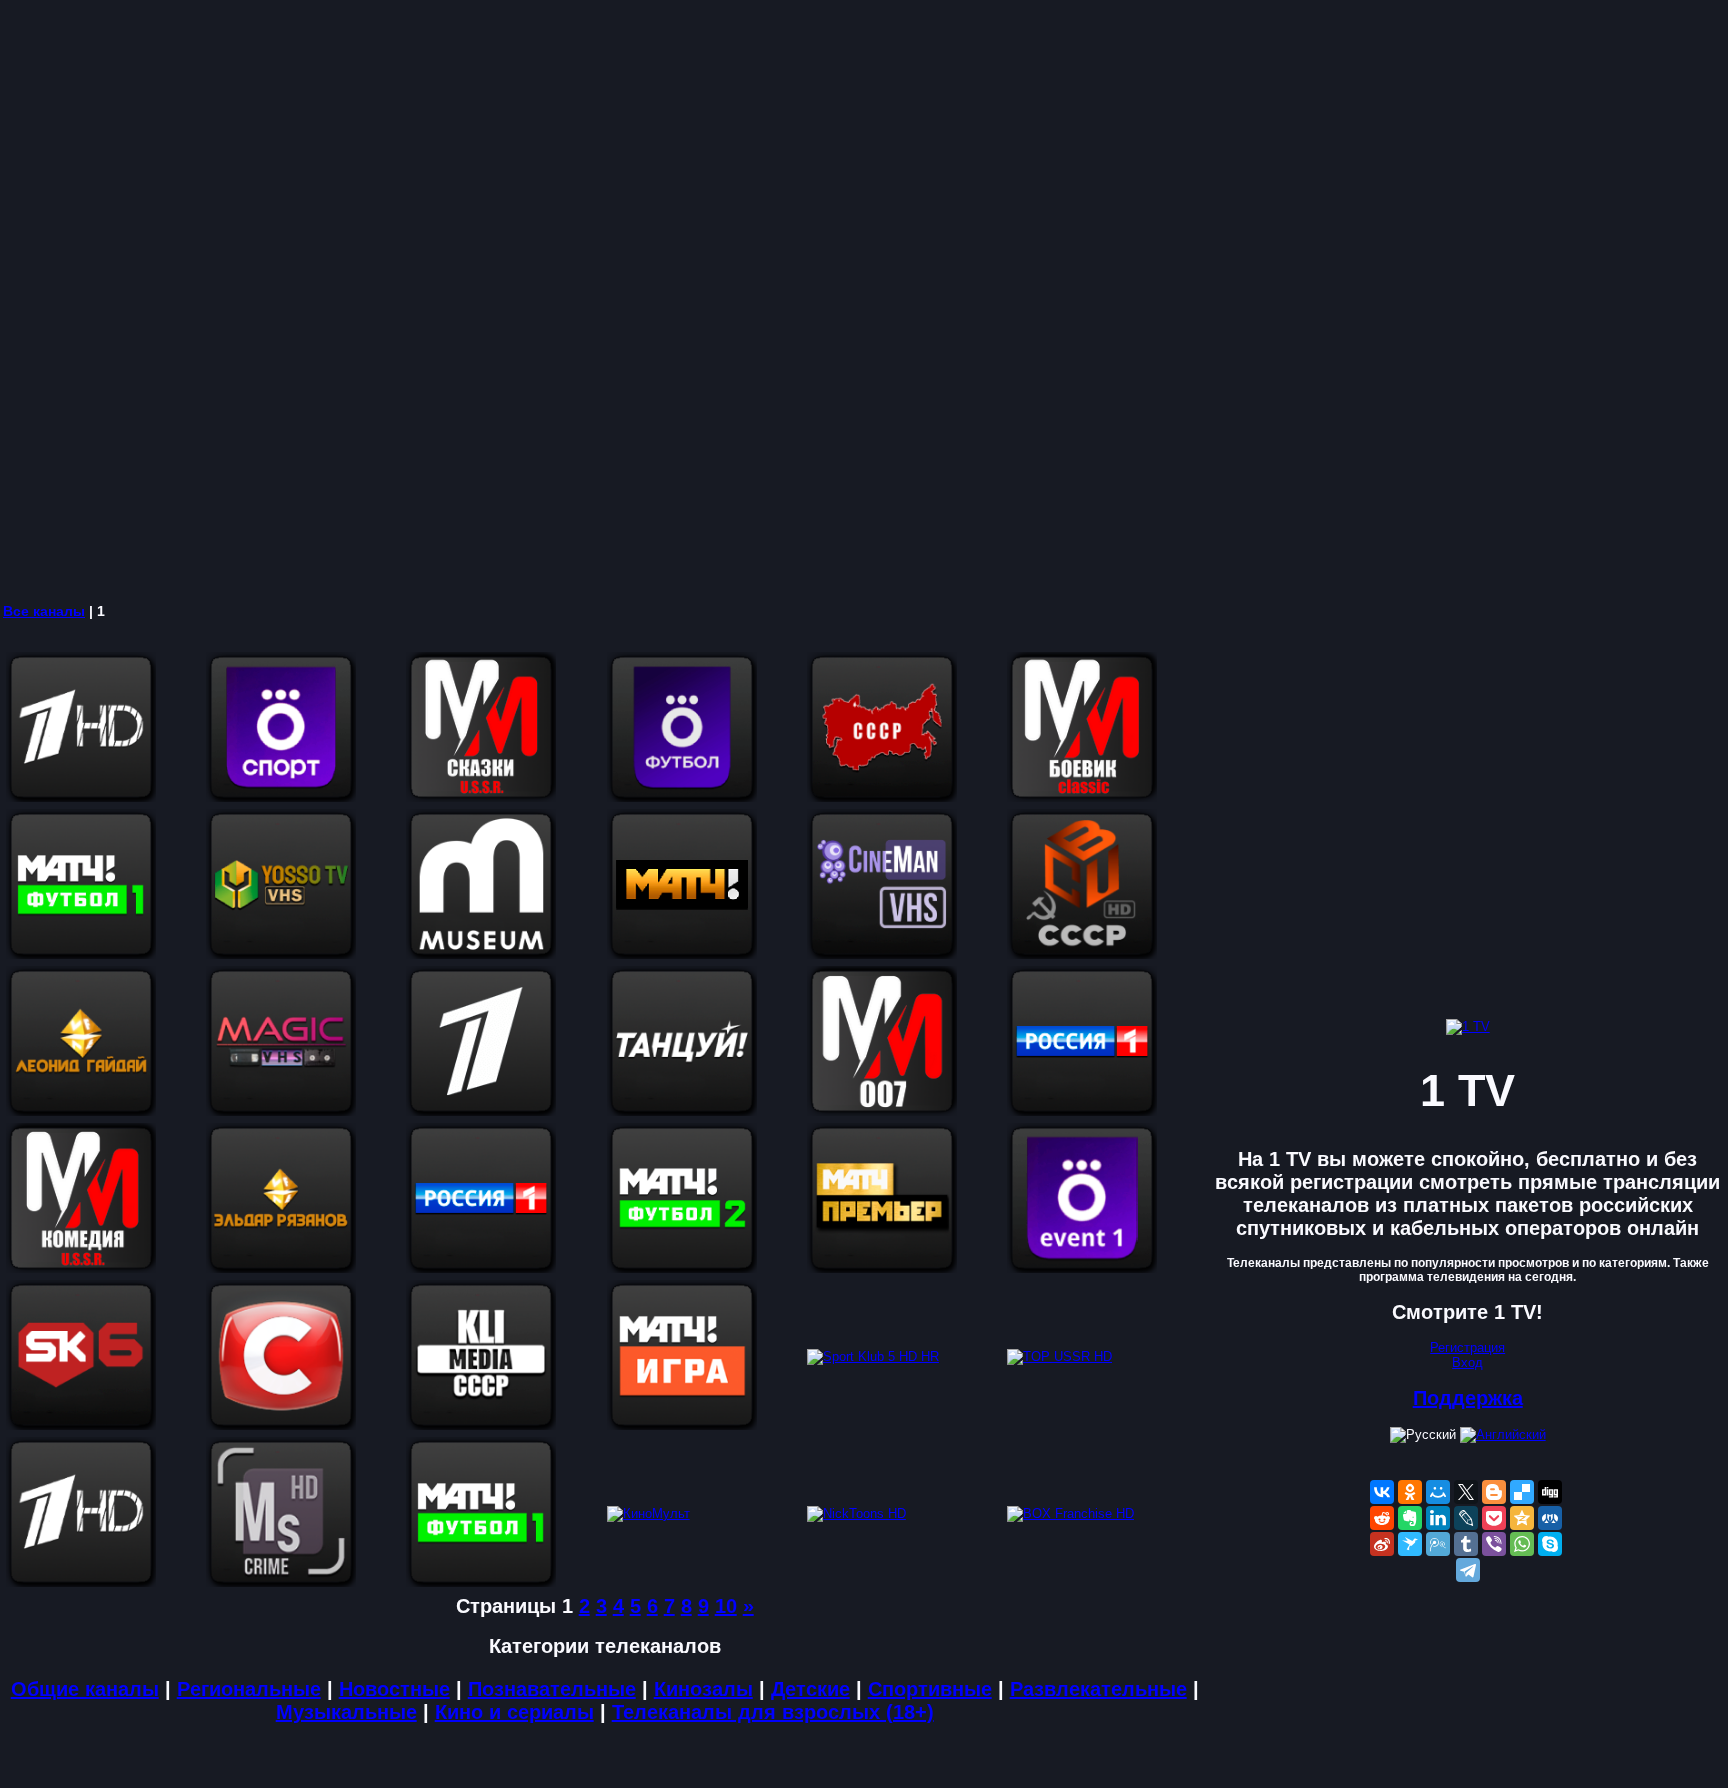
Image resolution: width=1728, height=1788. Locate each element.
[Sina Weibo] (1382, 1544)
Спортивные (930, 1689)
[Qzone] (1522, 1518)
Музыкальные (346, 1712)
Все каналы (44, 611)
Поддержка (1468, 1398)
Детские (810, 1689)
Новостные (394, 1689)
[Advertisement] (600, 300)
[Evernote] (1410, 1518)
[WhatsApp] (1522, 1544)
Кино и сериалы (514, 1712)
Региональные (249, 1689)
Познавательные (552, 1689)
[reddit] (1382, 1518)
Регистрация (1467, 1347)
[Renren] (1550, 1518)
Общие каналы (85, 1689)
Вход (1467, 1362)
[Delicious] (1522, 1492)
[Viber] (1494, 1544)
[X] (1466, 1492)
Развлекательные (1098, 1689)
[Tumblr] (1466, 1544)
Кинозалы (703, 1689)
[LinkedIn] (1438, 1518)
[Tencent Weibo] (1438, 1544)
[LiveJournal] (1466, 1518)
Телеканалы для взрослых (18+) (773, 1712)
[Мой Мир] (1438, 1492)
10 (726, 1606)
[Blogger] (1494, 1492)
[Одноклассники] (1410, 1492)
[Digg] (1550, 1492)
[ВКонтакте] (1382, 1492)
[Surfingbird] (1410, 1544)
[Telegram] (1468, 1570)
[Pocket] (1494, 1518)
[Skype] (1550, 1544)
